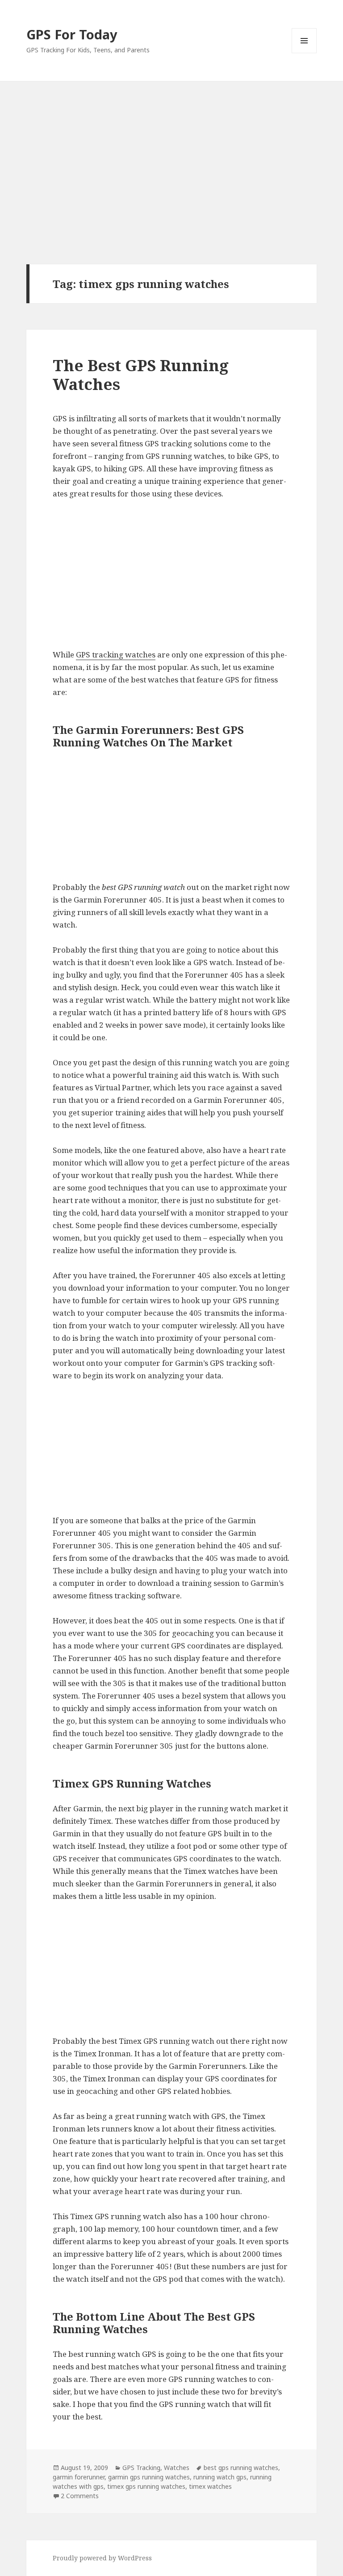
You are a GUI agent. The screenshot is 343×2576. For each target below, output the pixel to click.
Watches (177, 2468)
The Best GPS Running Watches (141, 375)
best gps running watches (241, 2468)
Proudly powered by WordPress (102, 2558)
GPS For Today (72, 34)
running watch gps (220, 2477)
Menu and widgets (304, 53)
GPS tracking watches (116, 655)
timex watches (210, 2486)
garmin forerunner (79, 2477)
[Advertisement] (171, 148)
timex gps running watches (146, 2486)
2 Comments (80, 2496)
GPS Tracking (141, 2468)
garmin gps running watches (149, 2477)
